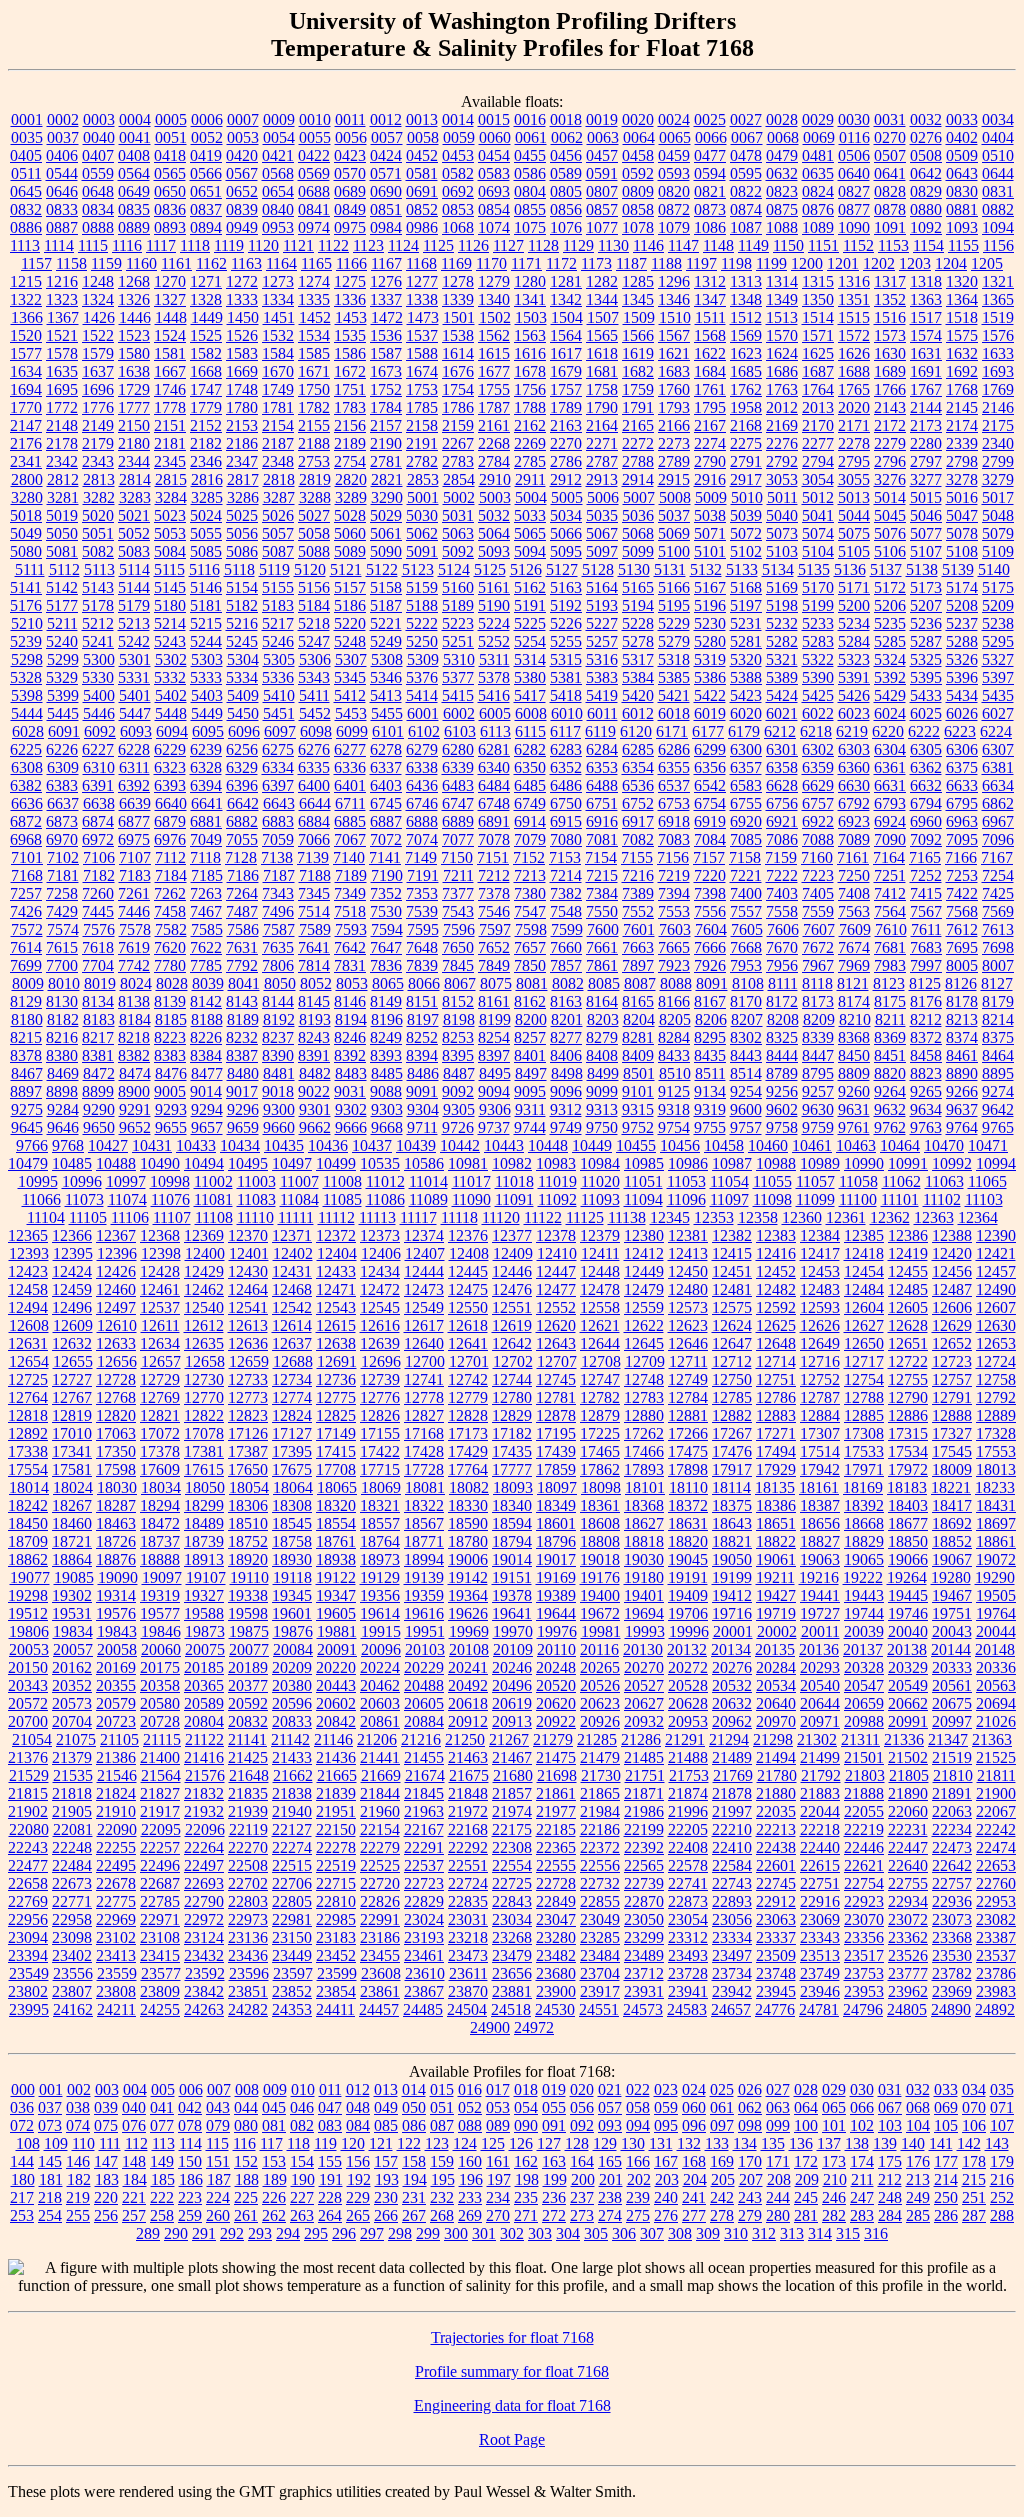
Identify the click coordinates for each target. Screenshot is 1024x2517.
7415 (926, 893)
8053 (352, 983)
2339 (962, 443)
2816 (207, 479)
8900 (134, 1091)
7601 (639, 929)
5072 (746, 533)
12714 (776, 1361)
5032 (494, 515)
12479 (644, 1289)
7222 (782, 875)
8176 (926, 1001)
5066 (566, 533)
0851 (386, 209)
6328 (206, 767)
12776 (380, 1397)
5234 (854, 623)
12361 (846, 1217)
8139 (170, 1001)
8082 (568, 983)
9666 (351, 1127)
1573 (890, 335)
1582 (206, 353)
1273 (278, 281)
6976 (170, 839)
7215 (602, 875)
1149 (753, 245)
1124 (403, 245)
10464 (900, 1145)
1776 (98, 407)
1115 (93, 245)
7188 (315, 875)
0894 (206, 227)
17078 (204, 1433)
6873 (62, 821)
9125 (674, 1091)
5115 (169, 569)
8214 (998, 1019)
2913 (602, 479)
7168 (27, 875)
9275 (27, 1109)
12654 (29, 1361)
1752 (386, 389)
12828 (468, 1415)
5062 (422, 533)
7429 (62, 911)
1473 (423, 317)
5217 (278, 623)
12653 (996, 1343)
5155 (278, 587)
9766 (32, 1145)
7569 (998, 911)
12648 (776, 1343)
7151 (493, 857)
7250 (854, 875)
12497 (116, 1307)
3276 (890, 479)
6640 (171, 803)
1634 (26, 371)
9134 (710, 1091)
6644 (315, 803)
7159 (781, 857)
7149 (421, 857)
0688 (314, 191)
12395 (73, 1253)
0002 (63, 119)
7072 (386, 839)
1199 (771, 263)
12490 (996, 1289)
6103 (460, 731)
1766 (890, 389)
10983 (556, 1163)
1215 (26, 281)
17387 (248, 1451)
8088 (676, 983)
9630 (818, 1109)
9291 (135, 1109)
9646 (63, 1127)
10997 (126, 1181)
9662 (315, 1127)
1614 (458, 353)
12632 (72, 1343)
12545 (380, 1307)
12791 (952, 1397)
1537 (422, 335)
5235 (890, 623)
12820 (116, 1415)
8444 (782, 1055)
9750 (602, 1127)
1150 (788, 245)
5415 (458, 695)
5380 (530, 677)
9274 (998, 1091)
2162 (530, 425)
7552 (638, 911)
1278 (458, 281)
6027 (998, 713)
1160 (141, 263)
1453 (351, 317)
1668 (206, 371)
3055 (854, 479)
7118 (205, 857)
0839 (242, 209)
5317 (638, 659)
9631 (854, 1109)
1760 (674, 389)
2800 (27, 479)
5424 (782, 695)
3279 (998, 479)
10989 (820, 1163)
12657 (161, 1361)
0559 (98, 173)
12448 (600, 1271)
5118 (239, 569)
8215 (26, 1037)
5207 (926, 605)
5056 (242, 533)
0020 (638, 119)
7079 (530, 839)
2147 (26, 425)
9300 (279, 1109)
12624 (732, 1325)
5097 (602, 551)
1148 (718, 245)
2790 (710, 461)
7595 (423, 929)
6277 (350, 749)
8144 (278, 1001)
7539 (422, 911)
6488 (602, 785)
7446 (134, 911)
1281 (566, 281)
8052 (316, 983)
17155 (380, 1433)
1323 (62, 299)
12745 (556, 1379)
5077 (926, 533)
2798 (962, 461)
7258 (62, 893)
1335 (314, 299)
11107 (172, 1217)
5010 (747, 497)
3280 (27, 497)
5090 (386, 551)
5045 (890, 515)
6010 (567, 713)
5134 (778, 569)
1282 (602, 281)
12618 (468, 1325)
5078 (962, 533)
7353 (422, 893)
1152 (858, 245)
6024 (890, 713)
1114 (59, 245)
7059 (278, 839)
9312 (566, 1109)
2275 (746, 443)
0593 (674, 173)
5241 (98, 641)
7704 (98, 965)
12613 (248, 1325)
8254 (494, 1037)
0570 (350, 173)
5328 (26, 677)
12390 (996, 1235)
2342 (62, 461)
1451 (279, 317)
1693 (998, 371)
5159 (422, 587)
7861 (602, 965)
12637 (292, 1343)
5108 (962, 551)
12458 (28, 1289)
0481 (818, 155)
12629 (952, 1325)
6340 (494, 767)
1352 (890, 299)
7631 (242, 947)
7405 (818, 893)
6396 (242, 785)
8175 (890, 1001)
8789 (782, 1073)
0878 (890, 209)
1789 (566, 407)
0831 (998, 191)
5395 (926, 677)
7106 (99, 857)
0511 (26, 173)
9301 (315, 1109)
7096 (998, 839)
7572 (27, 929)
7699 (26, 965)
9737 (494, 1127)
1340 (494, 299)
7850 (530, 965)
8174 (854, 1001)
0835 (134, 209)
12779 (468, 1397)
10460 (768, 1145)
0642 (926, 173)
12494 (28, 1307)
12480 (688, 1289)
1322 (26, 299)
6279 (422, 749)
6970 (62, 839)
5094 (530, 551)
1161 (176, 263)
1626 (854, 353)
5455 (387, 713)
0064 (639, 137)
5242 (134, 641)
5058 (314, 533)
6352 (566, 767)
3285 (207, 497)
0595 (746, 173)
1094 (998, 227)
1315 (818, 281)
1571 (818, 335)
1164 (281, 263)
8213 (962, 1019)
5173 (926, 587)
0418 (170, 155)
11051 (643, 1181)
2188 (314, 443)
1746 (170, 389)
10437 (372, 1145)
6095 (208, 731)
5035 (602, 515)
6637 (63, 803)
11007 (299, 1181)
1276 (386, 281)
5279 (674, 641)
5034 (566, 515)
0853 (458, 209)
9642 (998, 1109)
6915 (566, 821)
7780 (170, 965)
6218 (816, 731)
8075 (496, 983)
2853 (423, 479)
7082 (638, 839)
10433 (196, 1145)
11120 (501, 1217)
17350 (116, 1451)
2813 (99, 479)
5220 (350, 623)
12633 (116, 1343)
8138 (134, 1001)
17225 (600, 1433)
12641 (468, 1343)
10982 (512, 1163)
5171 (854, 587)
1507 (603, 317)
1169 (456, 263)
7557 (746, 911)
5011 (782, 497)
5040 (782, 515)
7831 (350, 965)
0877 (854, 209)
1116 (127, 245)
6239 (206, 749)
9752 (638, 1127)
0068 (783, 137)
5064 (494, 533)
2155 (314, 425)
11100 (858, 1199)
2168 (746, 425)
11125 (585, 1217)
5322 (818, 659)
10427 (108, 1145)
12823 (248, 1415)
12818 (28, 1415)
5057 (278, 533)
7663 (638, 947)
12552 (556, 1307)
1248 (98, 281)
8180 (27, 1019)
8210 (855, 1019)
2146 (998, 407)
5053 (170, 533)
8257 (530, 1037)
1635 (62, 371)
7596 (459, 929)
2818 (279, 479)
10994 (996, 1163)
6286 (674, 749)
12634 (160, 1343)
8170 (746, 1001)
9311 (530, 1109)
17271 (776, 1433)
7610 (891, 929)
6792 (854, 803)
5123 (418, 569)
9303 (387, 1109)
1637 (98, 371)
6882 (242, 821)
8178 (962, 1001)
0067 (747, 137)
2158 (422, 425)
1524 (170, 335)
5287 (926, 641)
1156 (998, 245)
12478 (600, 1289)
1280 (530, 281)
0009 (279, 119)
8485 (387, 1073)
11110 (255, 1217)
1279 (494, 281)
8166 (674, 1001)
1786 (458, 407)
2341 (26, 461)
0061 (531, 137)
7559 (818, 911)
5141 (26, 587)
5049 (26, 533)
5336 (278, 677)
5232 (782, 623)
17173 (468, 1433)
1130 (613, 245)
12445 (468, 1271)
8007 (998, 965)
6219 (852, 731)
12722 (908, 1361)
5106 (890, 551)
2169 (782, 425)
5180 (170, 605)
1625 (818, 353)
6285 (638, 749)
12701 (469, 1361)
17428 (424, 1451)
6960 (926, 821)
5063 (458, 533)
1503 (531, 317)
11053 (686, 1181)
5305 (279, 659)
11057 (815, 1181)
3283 (135, 497)
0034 (998, 119)
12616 (380, 1325)
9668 (387, 1127)
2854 (459, 479)
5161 (494, 587)
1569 (746, 335)
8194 (351, 1019)
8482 (315, 1073)
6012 (638, 713)
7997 (926, 965)
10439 (416, 1145)
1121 (298, 245)
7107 (135, 857)
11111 (296, 1217)
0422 (314, 155)
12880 (644, 1415)
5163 (566, 587)
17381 (204, 1451)
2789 (674, 461)
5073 (782, 533)
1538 (458, 335)
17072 (160, 1433)
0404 (998, 137)
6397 (278, 785)
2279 (890, 443)
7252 (926, 875)
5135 (814, 569)
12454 (864, 1271)
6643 (279, 803)
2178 (62, 443)
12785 (732, 1397)
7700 (62, 965)
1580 (134, 353)
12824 (292, 1415)
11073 (84, 1199)
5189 (458, 605)
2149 (98, 425)
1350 (818, 299)
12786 (776, 1397)
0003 (99, 119)
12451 (732, 1271)
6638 (99, 803)
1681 (602, 371)
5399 (63, 695)
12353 (714, 1217)
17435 (512, 1451)
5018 (26, 515)
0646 (62, 191)
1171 (526, 263)
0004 (135, 119)
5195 (674, 605)
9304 (423, 1109)
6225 (26, 749)
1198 (736, 263)
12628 (908, 1325)
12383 (776, 1235)
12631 (28, 1343)
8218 (134, 1037)
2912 (566, 479)
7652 (494, 947)
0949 (242, 227)
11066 (41, 1199)
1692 (962, 371)
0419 (206, 155)
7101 (27, 857)
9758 (782, 1127)
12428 (160, 1271)
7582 (171, 929)
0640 (854, 173)
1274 (314, 281)
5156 (314, 587)
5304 (243, 659)
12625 (776, 1325)
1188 (666, 263)
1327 (170, 299)
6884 (314, 821)
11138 (627, 1217)
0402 (962, 137)
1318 (926, 281)
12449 (644, 1271)
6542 (710, 785)
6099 (352, 731)
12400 (205, 1253)
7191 (423, 875)
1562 (494, 335)
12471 (336, 1289)
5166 (674, 587)
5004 (531, 497)
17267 (732, 1433)
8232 (242, 1037)
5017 (998, 497)
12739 (380, 1379)
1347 (710, 299)
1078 (638, 227)
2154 (278, 425)
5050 (62, 533)
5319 (710, 659)
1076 (566, 227)
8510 (675, 1073)
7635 (278, 947)
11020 (600, 1181)
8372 (926, 1037)
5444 (27, 713)
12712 (732, 1361)
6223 (960, 731)
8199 (495, 1019)
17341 (72, 1451)
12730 (204, 1379)
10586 (424, 1163)
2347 (242, 461)
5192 (566, 605)
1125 (438, 245)
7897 (638, 965)
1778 (170, 407)
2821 (387, 479)
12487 (952, 1289)
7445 (98, 911)
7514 (314, 911)
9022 (314, 1091)
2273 (674, 443)
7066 (314, 839)
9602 (782, 1109)
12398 (161, 1253)
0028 (782, 119)
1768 (962, 389)
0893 (170, 227)
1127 (508, 245)
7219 (674, 875)
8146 (350, 1001)
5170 (818, 587)
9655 (171, 1127)
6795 (962, 803)
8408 (602, 1055)
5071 (710, 533)
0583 (494, 173)
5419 (602, 695)
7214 (566, 875)
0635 (818, 173)
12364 (978, 1217)
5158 (386, 587)
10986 (688, 1163)
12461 (160, 1289)
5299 (63, 659)
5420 (638, 695)
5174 (962, 587)
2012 (782, 407)
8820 (890, 1073)
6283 (566, 749)
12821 (160, 1415)
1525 (206, 335)
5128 (598, 569)
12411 (600, 1253)
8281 (638, 1037)
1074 (494, 227)
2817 (243, 479)
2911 (530, 479)
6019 (710, 713)
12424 (72, 1271)
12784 (688, 1397)
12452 (776, 1271)
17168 (424, 1433)
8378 (26, 1055)
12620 (556, 1325)
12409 (513, 1253)
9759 (818, 1127)
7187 (279, 875)
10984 (600, 1163)
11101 (900, 1199)
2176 (26, 443)
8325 (782, 1037)
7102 (63, 857)
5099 (638, 551)
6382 (26, 785)
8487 (459, 1073)
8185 (171, 1019)
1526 (242, 335)
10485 (72, 1163)
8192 (279, 1019)
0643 (962, 173)
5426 (854, 695)
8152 (458, 1001)
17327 (952, 1433)
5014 (890, 497)
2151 (170, 425)
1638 (134, 371)
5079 (998, 533)
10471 (988, 1145)
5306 (315, 659)
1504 (567, 317)
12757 (952, 1379)
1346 (674, 299)
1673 (386, 371)
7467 (206, 911)
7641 (314, 947)
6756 (782, 803)
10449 (592, 1145)
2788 (638, 461)
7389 (638, 893)
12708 (601, 1361)
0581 (422, 173)
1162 (211, 263)
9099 (602, 1091)
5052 (134, 533)
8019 (100, 983)
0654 (278, 191)
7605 (747, 929)
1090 (854, 227)
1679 (566, 371)
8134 (98, 1001)
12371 (292, 1235)
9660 (279, 1127)
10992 (952, 1163)
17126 (248, 1433)
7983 (890, 965)
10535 (380, 1163)
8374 (962, 1037)
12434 (380, 1271)
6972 (98, 839)
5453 (351, 713)
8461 (962, 1055)
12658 (205, 1361)
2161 (494, 425)
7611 (926, 929)
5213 (134, 623)
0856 (566, 209)
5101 (710, 551)
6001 (423, 713)
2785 (530, 461)
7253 (962, 875)
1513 (782, 317)
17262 (644, 1433)
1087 (746, 227)
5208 (962, 605)
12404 (337, 1253)
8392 (350, 1055)
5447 (135, 713)
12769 (160, 1397)
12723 (952, 1361)
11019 (557, 1181)
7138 (277, 857)
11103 (984, 1199)
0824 (818, 191)
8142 (206, 1001)
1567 (674, 335)
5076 (890, 533)
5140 (994, 569)
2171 (854, 425)
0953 (278, 227)
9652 (135, 1127)
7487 (242, 911)
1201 (843, 263)
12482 (776, 1289)
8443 (746, 1055)
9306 (495, 1109)
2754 (350, 461)
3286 (243, 497)
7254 (998, 875)
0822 (746, 191)
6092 (100, 731)
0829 (926, 191)
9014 (206, 1091)
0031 (890, 119)
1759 (638, 389)
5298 (27, 659)
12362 (890, 1217)
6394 (206, 785)
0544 (62, 173)
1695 (62, 389)
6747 (458, 803)
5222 (422, 623)
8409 (638, 1055)
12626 (820, 1325)
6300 (746, 749)
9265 (926, 1091)
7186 (243, 875)
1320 (962, 281)
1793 (674, 407)
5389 (782, 677)
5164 (602, 587)
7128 (241, 857)
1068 (458, 227)
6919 (710, 821)
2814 (135, 479)
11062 (901, 1181)
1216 (62, 281)
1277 (422, 281)
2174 (962, 425)
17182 (512, 1433)
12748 (644, 1379)
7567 (926, 911)
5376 (422, 677)
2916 (710, 479)
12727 (72, 1379)
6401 (350, 785)
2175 (998, 425)
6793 (890, 803)
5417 (530, 695)
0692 (458, 191)
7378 (494, 893)
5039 (746, 515)
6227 (98, 749)
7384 (602, 893)
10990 (864, 1163)
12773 (248, 1397)
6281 (494, 749)
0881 (962, 209)
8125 (925, 983)
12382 (732, 1235)
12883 (776, 1415)
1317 (890, 281)
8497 (531, 1073)
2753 (314, 461)
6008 (531, 713)
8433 (674, 1055)
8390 (278, 1055)
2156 (350, 425)
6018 (674, 713)
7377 (458, 893)
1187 (631, 263)
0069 (819, 137)
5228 (638, 623)
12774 (292, 1397)
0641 (890, 173)
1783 (350, 407)
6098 (316, 731)
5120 (310, 569)
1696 (98, 389)
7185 (207, 875)
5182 (242, 605)
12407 (425, 1253)
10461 (812, 1145)
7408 (854, 893)
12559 (644, 1307)
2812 (63, 479)
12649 (820, 1343)
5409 (243, 695)
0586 (530, 173)
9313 (602, 1109)
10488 (116, 1163)
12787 (820, 1397)
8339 (818, 1037)
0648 (98, 191)
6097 (280, 731)
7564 (890, 911)
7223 (818, 875)
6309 (63, 767)
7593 (351, 929)
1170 (491, 263)
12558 (600, 1307)
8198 (459, 1019)
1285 (638, 281)
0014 (458, 119)
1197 (701, 263)
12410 (557, 1253)
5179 (134, 605)
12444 (424, 1271)
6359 (818, 767)
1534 (314, 335)
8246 (350, 1037)
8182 (63, 1019)
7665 (674, 947)
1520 (26, 335)
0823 (782, 191)
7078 (494, 839)
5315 (566, 659)
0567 (242, 173)
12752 (820, 1379)
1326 (134, 299)
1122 (333, 245)
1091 (890, 227)
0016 (530, 119)
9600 (746, 1109)
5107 (926, 551)
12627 (864, 1325)
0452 (422, 155)
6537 (674, 785)
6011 (602, 713)
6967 (998, 821)
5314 (530, 659)
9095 (530, 1091)
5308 (387, 659)
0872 (674, 209)
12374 (424, 1235)
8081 (532, 983)
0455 (530, 155)
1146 (648, 245)
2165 (638, 425)
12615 (336, 1325)
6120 (636, 731)
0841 (314, 209)
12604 (864, 1307)
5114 (134, 569)
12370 (248, 1235)
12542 (292, 1307)
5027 (314, 515)
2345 (170, 461)
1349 (782, 299)
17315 (908, 1433)
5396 (962, 677)
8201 (567, 1019)
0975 (350, 227)
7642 (350, 947)
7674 (854, 947)
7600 (603, 929)
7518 (350, 911)
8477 (207, 1073)
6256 (242, 749)
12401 (249, 1253)
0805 (566, 191)
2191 (422, 443)
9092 (458, 1091)
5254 (530, 641)
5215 (206, 623)
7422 (962, 893)
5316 (602, 659)
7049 (206, 839)
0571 (386, 173)
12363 (934, 1217)
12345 (670, 1217)
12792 (996, 1397)
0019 (602, 119)
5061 (386, 533)
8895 (998, 1073)
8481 (279, 1073)
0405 (26, 155)
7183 (135, 875)
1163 (246, 263)
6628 (782, 785)
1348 (746, 299)
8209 (819, 1019)
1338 (422, 299)
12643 (556, 1343)
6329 (242, 767)
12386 (908, 1235)
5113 (99, 569)
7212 (494, 875)
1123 (368, 245)
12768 (116, 1397)
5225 (530, 623)
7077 (458, 839)
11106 (130, 1217)
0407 (98, 155)
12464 (248, 1289)
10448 (548, 1145)
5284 (854, 641)
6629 (818, 785)
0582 (458, 173)
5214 (170, 623)
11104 (46, 1217)
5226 (566, 623)
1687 (818, 371)
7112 (170, 857)
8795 (818, 1073)
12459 (72, 1289)
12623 (688, 1325)
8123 (889, 983)
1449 (207, 317)
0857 (602, 209)
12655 (73, 1361)
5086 (242, 551)
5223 (458, 623)
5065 (530, 533)
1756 (530, 389)
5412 (350, 695)
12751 (776, 1379)
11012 (385, 1181)
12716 (820, 1361)
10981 (468, 1163)
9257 (818, 1091)
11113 (377, 1217)
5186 (350, 605)
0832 (26, 209)
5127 (562, 569)
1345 (638, 299)
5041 (818, 515)
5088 (314, 551)
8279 (602, 1037)
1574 (926, 335)
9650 (99, 1127)
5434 (962, 695)
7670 (782, 947)
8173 (818, 1001)
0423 (350, 155)
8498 (567, 1073)
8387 (242, 1055)
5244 (206, 641)
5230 (710, 623)
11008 (342, 1181)
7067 (350, 839)
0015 (494, 119)
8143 (242, 1001)
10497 (292, 1163)
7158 (745, 857)
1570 (782, 335)
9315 (638, 1109)
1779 (206, 407)
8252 (422, 1037)
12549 (424, 1307)
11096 (686, 1199)
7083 (674, 839)
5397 (998, 677)
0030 (854, 119)
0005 (171, 119)
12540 (204, 1307)
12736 (336, 1379)
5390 (818, 677)
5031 (458, 515)
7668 (746, 947)
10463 (856, 1145)
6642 (243, 803)
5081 (62, 551)
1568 (710, 335)
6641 (207, 803)
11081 (213, 1199)
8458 (926, 1055)
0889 (134, 227)
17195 (556, 1433)
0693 (494, 191)
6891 (494, 821)
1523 (134, 335)
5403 (207, 695)
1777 (134, 407)
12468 (292, 1289)
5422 (710, 695)
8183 (99, 1019)
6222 (924, 731)
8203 (603, 1019)
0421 (278, 155)
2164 (602, 425)
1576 (998, 335)
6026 (962, 713)
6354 (638, 767)
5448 (171, 713)
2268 (494, 443)
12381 (688, 1235)
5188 (422, 605)
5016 (962, 497)
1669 (242, 371)
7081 (602, 839)
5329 (62, 677)
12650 (864, 1343)
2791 (746, 461)
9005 (170, 1091)
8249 (386, 1037)
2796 (890, 461)
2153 (242, 425)
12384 (820, 1235)
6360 (854, 767)
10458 (724, 1145)
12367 (116, 1235)
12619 (512, 1325)
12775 (336, 1397)
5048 (998, 515)
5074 (818, 533)
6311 (134, 767)
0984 (386, 227)
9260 (854, 1091)
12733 (248, 1379)
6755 (746, 803)
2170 (818, 425)
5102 (746, 551)
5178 (98, 605)
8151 (422, 1001)
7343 (278, 893)
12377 (512, 1235)
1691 (926, 371)
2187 (278, 443)
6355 (674, 767)
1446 (135, 317)
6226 (62, 749)
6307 (998, 749)
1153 (893, 245)
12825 (336, 1415)
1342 (566, 299)
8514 (746, 1073)
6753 (674, 803)
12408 (469, 1253)
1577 (26, 353)
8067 (460, 983)
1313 (746, 281)
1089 (818, 227)
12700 (425, 1361)
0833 (62, 209)
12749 (688, 1379)
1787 (494, 407)
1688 (854, 371)
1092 (926, 227)
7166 (961, 857)
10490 (160, 1163)
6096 (244, 731)
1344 (602, 299)
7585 (207, 929)
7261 (134, 893)
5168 (746, 587)
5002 (459, 497)
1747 (206, 389)
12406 (381, 1253)
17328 (996, 1433)
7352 (386, 893)
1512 (746, 317)
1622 (710, 353)
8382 (134, 1055)
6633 (962, 785)
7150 (457, 857)
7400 (746, 893)
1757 (566, 389)
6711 (350, 803)
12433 (336, 1271)
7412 (890, 893)
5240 (62, 641)
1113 (25, 245)
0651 (206, 191)
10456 (680, 1145)
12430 (248, 1271)
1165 (316, 263)
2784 (494, 461)
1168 (421, 263)
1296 (674, 281)
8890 (962, 1073)
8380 (62, 1055)
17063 (116, 1433)
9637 (962, 1109)
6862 (998, 803)
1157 (36, 263)
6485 (530, 785)
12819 (72, 1415)
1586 (350, 353)
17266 (688, 1433)
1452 (315, 317)
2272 (638, 443)
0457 (602, 155)
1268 (134, 281)
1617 (566, 353)
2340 (998, 443)
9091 (422, 1091)
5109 (998, 551)
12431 (292, 1271)
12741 (424, 1379)
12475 (468, 1289)
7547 (530, 911)
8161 (494, 1001)
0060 (495, 137)
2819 (315, 479)
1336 (350, 299)
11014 (428, 1181)
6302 (818, 749)
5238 (998, 623)
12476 (512, 1289)
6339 (458, 767)
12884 (820, 1415)
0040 (99, 137)
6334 (278, 767)
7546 (494, 911)
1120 (263, 245)
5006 (603, 497)
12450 (688, 1271)
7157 (709, 857)
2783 (458, 461)
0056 (351, 137)
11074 (127, 1199)
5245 (242, 641)
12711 (688, 1361)
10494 (204, 1163)
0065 (675, 137)
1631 (926, 353)
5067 (602, 533)
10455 (636, 1145)
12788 (864, 1397)
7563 (854, 911)
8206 (711, 1019)
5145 (170, 587)
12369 (204, 1235)
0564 (134, 173)
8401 (530, 1055)
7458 (170, 911)
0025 (710, 119)
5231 (746, 623)
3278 (962, 479)
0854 (494, 209)
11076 (170, 1199)
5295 (998, 641)
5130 (634, 569)
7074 (422, 839)
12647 (732, 1343)
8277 (566, 1037)
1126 (473, 245)
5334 (242, 677)
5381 (566, 677)
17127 (292, 1433)
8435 (710, 1055)
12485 (908, 1289)
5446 (99, 713)
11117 (418, 1217)
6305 (926, 749)
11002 (213, 1181)
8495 (495, 1073)
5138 (922, 569)
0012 (386, 119)
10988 (776, 1163)
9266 (962, 1091)
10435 (284, 1145)
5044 (854, 515)
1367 (63, 317)
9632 (890, 1109)
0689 (350, 191)
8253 (458, 1037)
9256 (782, 1091)
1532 (278, 335)
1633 (998, 353)
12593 (820, 1307)
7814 (314, 965)
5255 (566, 641)
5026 (278, 515)
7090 (890, 839)
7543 (458, 911)
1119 (229, 245)
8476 (171, 1073)
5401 (135, 695)
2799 (998, 461)
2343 (98, 461)
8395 (458, 1055)
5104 (818, 551)
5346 (386, 677)
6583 (746, 785)
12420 (952, 1253)
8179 (998, 1001)
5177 (62, 605)
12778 (424, 1397)
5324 (890, 659)
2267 (458, 443)
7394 (674, 893)
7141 (385, 857)
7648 (422, 947)
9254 (746, 1091)
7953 (746, 965)
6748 (494, 803)
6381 (998, 767)
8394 (422, 1055)
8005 (962, 965)
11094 (643, 1199)
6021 (782, 713)
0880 (926, 209)
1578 (62, 353)
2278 (854, 443)
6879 (170, 821)
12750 (732, 1379)
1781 (278, 407)
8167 (710, 1001)
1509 (639, 317)
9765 (998, 1127)
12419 (908, 1253)
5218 (314, 623)
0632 (782, 173)
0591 (602, 173)
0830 (962, 191)
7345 (314, 893)
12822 (204, 1415)
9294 (207, 1109)
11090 (471, 1199)
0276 (926, 137)
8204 (639, 1019)
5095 (566, 551)
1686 (782, 371)
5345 (350, 677)
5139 (958, 569)
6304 (890, 749)
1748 (242, 389)
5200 (854, 605)
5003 (495, 497)
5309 (423, 659)
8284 (674, 1037)
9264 (890, 1091)
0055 (315, 137)
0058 (423, 137)
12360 (802, 1217)
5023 (170, 515)
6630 (854, 785)
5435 (998, 695)
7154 (601, 857)
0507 (890, 155)
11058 (858, 1181)
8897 (26, 1091)
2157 (386, 425)
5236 (926, 623)
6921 (782, 821)
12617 (424, 1325)
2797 (926, 461)
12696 (381, 1361)
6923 (854, 821)
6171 (672, 731)
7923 (674, 965)
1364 (962, 299)
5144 (134, 587)
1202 (879, 263)
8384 (206, 1055)
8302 (746, 1037)
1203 (915, 263)
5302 (171, 659)
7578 (135, 929)
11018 (514, 1181)
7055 (242, 839)
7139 (313, 857)
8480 (243, 1073)
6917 (638, 821)
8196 (387, 1019)
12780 (512, 1397)
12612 (204, 1325)
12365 (28, 1235)
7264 (242, 893)
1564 (566, 335)
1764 (818, 389)
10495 (248, 1163)
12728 (116, 1379)
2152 (206, 425)
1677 (494, 371)
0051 (171, 137)
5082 (98, 551)
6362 (926, 767)
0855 (530, 209)
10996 (82, 1181)
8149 (386, 1001)
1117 (161, 245)
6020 (746, 713)
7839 (422, 965)
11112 (336, 1217)
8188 (207, 1019)
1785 (422, 407)
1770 (26, 407)
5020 (98, 515)
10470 (944, 1145)
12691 (337, 1361)
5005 (567, 497)
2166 (674, 425)
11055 (772, 1181)
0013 (422, 119)
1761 (710, 389)
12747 (600, 1379)
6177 (708, 731)
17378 (160, 1451)
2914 (638, 479)
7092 (926, 839)
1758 (602, 389)
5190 (494, 605)
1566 (638, 335)
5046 (926, 515)
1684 (710, 371)
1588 (422, 353)
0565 (170, 173)
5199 (818, 605)
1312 (710, 281)
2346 (206, 461)
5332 (170, 677)
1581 (170, 353)
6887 (386, 821)
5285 (890, 641)
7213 (530, 875)
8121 (853, 983)
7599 (567, 929)
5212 (98, 623)
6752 (638, 803)
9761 (854, 1127)
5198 (782, 605)
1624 (782, 353)
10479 (28, 1163)
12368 (160, 1235)
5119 (274, 569)
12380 (644, 1235)
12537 (160, 1307)
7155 (637, 857)
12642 (512, 1343)
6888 (422, 821)
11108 (214, 1217)
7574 (63, 929)
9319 (710, 1109)
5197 (746, 605)
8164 (602, 1001)
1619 (638, 353)
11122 (543, 1217)
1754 (458, 389)
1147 (683, 245)
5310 (459, 659)
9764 (962, 1127)
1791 (638, 407)
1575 (962, 335)
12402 (293, 1253)
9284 (63, 1109)
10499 (336, 1163)
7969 (854, 965)
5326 (962, 659)
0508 (926, 155)
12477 (556, 1289)
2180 (134, 443)
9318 (674, 1109)
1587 (386, 353)
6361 (890, 767)
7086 (782, 839)
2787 (602, 461)
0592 (638, 173)
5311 (494, 659)
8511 (710, 1073)
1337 (386, 299)
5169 (782, 587)
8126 (961, 983)
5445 (63, 713)
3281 (63, 497)
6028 (28, 731)
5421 (674, 695)
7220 (710, 875)
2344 (134, 461)
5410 (279, 695)
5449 (207, 713)
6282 (530, 749)
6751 (602, 803)
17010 (72, 1433)
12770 (204, 1397)
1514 (818, 317)
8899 (98, 1091)
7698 (998, 947)
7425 (998, 893)
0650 (170, 191)
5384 (638, 677)
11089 (428, 1199)
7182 (99, 875)
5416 (494, 695)
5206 (890, 605)
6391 (98, 785)
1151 (823, 245)
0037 (63, 137)
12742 (468, 1379)
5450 (243, 713)
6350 (530, 767)
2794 (818, 461)
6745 (386, 803)
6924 (890, 821)
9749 (566, 1127)
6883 (278, 821)
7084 (710, 839)
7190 (387, 875)
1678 (530, 371)
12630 (996, 1325)
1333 (242, 299)
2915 (674, 479)
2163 (566, 425)
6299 (710, 749)
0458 (638, 155)
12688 (293, 1361)
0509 (962, 155)
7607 (819, 929)
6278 (386, 749)
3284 (171, 497)
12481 (732, 1289)
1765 (854, 389)
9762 (890, 1127)
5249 (386, 641)
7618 (98, 947)
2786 (566, 461)
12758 (996, 1379)
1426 (99, 317)
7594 (387, 929)
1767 (926, 389)
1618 (602, 353)
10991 (908, 1163)
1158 (71, 263)
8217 (98, 1037)
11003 (256, 1181)
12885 (864, 1415)
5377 (458, 677)
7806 (278, 965)
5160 (458, 587)
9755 (710, 1127)
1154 (928, 245)
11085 (342, 1199)
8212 (926, 1019)
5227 (602, 623)
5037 (674, 515)
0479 (782, 155)
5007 (639, 497)
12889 (996, 1415)
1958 (746, 407)
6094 (172, 731)
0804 (530, 191)
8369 (890, 1037)
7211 (458, 875)
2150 (134, 425)
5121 (346, 569)
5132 (706, 569)
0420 (242, 155)
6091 (64, 731)
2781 (386, 461)
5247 (314, 641)
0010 (315, 119)
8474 (135, 1073)
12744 (512, 1379)
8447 (818, 1055)
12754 (864, 1379)
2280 (926, 443)
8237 (278, 1037)
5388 (746, 677)
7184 (171, 875)
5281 (746, 641)
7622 (206, 947)
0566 (206, 173)
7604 (711, 929)
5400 (99, 695)
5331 (134, 677)
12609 (73, 1325)
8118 (817, 983)
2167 (710, 425)
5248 (350, 641)
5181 (206, 605)
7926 (710, 965)
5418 (566, 695)
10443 (504, 1145)
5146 (206, 587)
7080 (566, 839)
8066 (424, 983)
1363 (926, 299)
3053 (782, 479)
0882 (998, 209)
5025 (242, 515)
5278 (638, 641)
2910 (495, 479)
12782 (600, 1397)
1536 (386, 335)
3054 (818, 479)
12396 (117, 1253)
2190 (386, 443)
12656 (117, 1361)
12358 (758, 1217)
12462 (204, 1289)
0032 (926, 119)
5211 (62, 623)
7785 (206, 965)
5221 (386, 623)
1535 (350, 335)
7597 (495, 929)
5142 (62, 587)
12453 (820, 1271)
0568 (278, 173)
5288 (962, 641)
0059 (459, 137)
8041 (244, 983)
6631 (890, 785)
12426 (116, 1271)
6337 (386, 767)
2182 (206, 443)
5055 (206, 533)
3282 (99, 497)
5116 (204, 569)
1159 (106, 263)
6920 (746, 821)
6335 (314, 767)
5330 (98, 677)
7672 (818, 947)
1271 (206, 281)
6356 (710, 767)
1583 (242, 353)
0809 (638, 191)
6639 (135, 803)
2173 (926, 425)
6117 (565, 731)
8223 (170, 1037)
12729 (160, 1379)
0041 (135, 137)
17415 (336, 1451)
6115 (530, 731)
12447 (556, 1271)
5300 (99, 659)
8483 (351, 1073)
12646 (688, 1343)
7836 (386, 965)
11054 (729, 1181)
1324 (98, 299)
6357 (746, 767)
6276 (314, 749)
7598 (531, 929)
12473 (424, 1289)
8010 (64, 983)
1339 (458, 299)
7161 (853, 857)
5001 (423, 497)
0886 (26, 227)
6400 (314, 785)
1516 (890, 317)
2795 (854, 461)
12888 (952, 1415)
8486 (423, 1073)
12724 (996, 1361)
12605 (908, 1307)
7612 (962, 929)
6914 (530, 821)
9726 (458, 1127)
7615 (62, 947)
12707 (557, 1361)
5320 (746, 659)
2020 (854, 407)
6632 (926, 785)
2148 (62, 425)
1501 (459, 317)
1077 (602, 227)
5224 (494, 623)
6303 (854, 749)
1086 (710, 227)
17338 (28, 1451)
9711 (422, 1127)
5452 (315, 713)
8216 (62, 1037)
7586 (243, 929)
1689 (890, 371)
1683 (674, 371)
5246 (278, 641)
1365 (998, 299)
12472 (380, 1289)
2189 (350, 443)
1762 (746, 389)
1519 (998, 317)
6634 (998, 785)
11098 (772, 1199)
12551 (512, 1307)
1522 (98, 335)
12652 (952, 1343)
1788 (530, 407)
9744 (530, 1127)
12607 (996, 1307)
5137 (886, 569)
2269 (530, 443)
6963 (962, 821)
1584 (278, 353)
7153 (565, 857)
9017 (242, 1091)
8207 (747, 1019)
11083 (256, 1199)
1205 (987, 263)
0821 (710, 191)
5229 (674, 623)
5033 (530, 515)
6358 (782, 767)
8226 (206, 1037)
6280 (458, 749)
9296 (243, 1109)
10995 (38, 1181)
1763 (782, 389)
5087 (278, 551)
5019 (62, 515)
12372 (336, 1235)
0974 (314, 227)
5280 (710, 641)
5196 (710, 605)
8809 (854, 1073)
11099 (815, 1199)
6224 (996, 731)
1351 (854, 299)
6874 (98, 821)
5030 (422, 515)
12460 (116, 1289)
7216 (638, 875)
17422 (380, 1451)
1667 (170, 371)
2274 (710, 443)
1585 (314, 353)
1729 (134, 389)
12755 (908, 1379)
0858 (638, 209)
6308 (27, 767)
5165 (638, 587)
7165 (925, 857)
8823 (926, 1073)
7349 (350, 893)
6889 (458, 821)
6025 (926, 713)
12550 (468, 1307)
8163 (566, 1001)
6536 (638, 785)
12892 (28, 1433)
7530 (386, 911)
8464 (998, 1055)
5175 (998, 587)
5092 (458, 551)
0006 (207, 119)
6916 (602, 821)
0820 (674, 191)
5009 (711, 497)
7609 (855, 929)
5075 (854, 533)
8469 (63, 1073)
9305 (459, 1109)
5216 (242, 623)
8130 (62, 1001)
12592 (776, 1307)
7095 (962, 839)
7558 (782, 911)
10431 (152, 1145)
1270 (170, 281)
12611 (160, 1325)
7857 (566, 965)
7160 (817, 857)
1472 (387, 317)
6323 (170, 767)
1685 (746, 371)
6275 (278, 749)
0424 (386, 155)
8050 (280, 983)
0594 (710, 173)
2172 (890, 425)
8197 (423, 1019)
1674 (422, 371)
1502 (495, 317)
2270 (566, 443)
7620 (170, 947)
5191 (530, 605)
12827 (424, 1415)
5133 (742, 569)
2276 (782, 443)
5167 (710, 587)
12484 (864, 1289)
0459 (674, 155)
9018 (278, 1091)
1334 (278, 299)
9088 (386, 1091)
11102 (942, 1199)
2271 (602, 443)
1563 (530, 335)
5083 (134, 551)
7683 (926, 947)
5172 (890, 587)
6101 (388, 731)
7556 (710, 911)
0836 (170, 209)
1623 (746, 353)
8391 (314, 1055)
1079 (674, 227)
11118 (459, 1217)
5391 (854, 677)
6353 (602, 767)
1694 (26, 389)
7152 (529, 857)
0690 (386, 191)
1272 (242, 281)
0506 (854, 155)
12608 (29, 1325)
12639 (380, 1343)
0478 (746, 155)
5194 (638, 605)
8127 (997, 983)
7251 (890, 875)
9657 (207, 1127)
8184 (135, 1019)
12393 (29, 1253)
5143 (98, 587)
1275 (350, 281)
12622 (644, 1325)
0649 (134, 191)
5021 (134, 515)
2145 (962, 407)
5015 (926, 497)
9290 (99, 1109)
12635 (204, 1343)
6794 (926, 803)
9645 (27, 1127)
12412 (644, 1253)
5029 (386, 515)
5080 (26, 551)
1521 (62, 335)
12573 (688, 1307)
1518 (962, 317)
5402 (171, 695)
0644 (998, 173)
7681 (890, 947)
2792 (782, 461)
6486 (566, 785)
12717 (864, 1361)
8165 (638, 1001)
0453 (458, 155)
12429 (204, 1271)
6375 (962, 767)
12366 (72, 1235)
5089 (350, 551)
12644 (600, 1343)
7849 (494, 965)
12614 (292, 1325)
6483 (458, 785)
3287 (279, 497)
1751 (350, 389)
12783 (644, 1397)
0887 (62, 227)
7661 (602, 947)
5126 (526, 569)
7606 (783, 929)
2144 (926, 407)
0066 (711, 137)
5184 (314, 605)
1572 (854, 335)
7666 (710, 947)
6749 (530, 803)
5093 (494, 551)
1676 (458, 371)
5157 (350, 587)
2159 (458, 425)
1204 (951, 263)
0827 (854, 191)
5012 (818, 497)
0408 (134, 155)
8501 (639, 1073)
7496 (278, 911)
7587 (279, 929)
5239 (26, 641)
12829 (512, 1415)
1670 (278, 371)
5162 (530, 587)
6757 (818, 803)
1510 (675, 317)
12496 (72, 1307)
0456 (566, 155)
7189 (351, 875)
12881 (688, 1415)
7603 (675, 929)
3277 (926, 479)
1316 (854, 281)
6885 (350, 821)
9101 (638, 1091)
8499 (603, 1073)
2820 (351, 479)
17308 (864, 1433)
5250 (422, 641)
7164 (889, 857)
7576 (99, 929)
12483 (820, 1289)
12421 (996, 1253)
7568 (962, 911)
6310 (99, 767)
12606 (952, 1307)
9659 (243, 1127)
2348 (278, 461)
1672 (350, 371)
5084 (170, 551)
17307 (820, 1433)
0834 (98, 209)
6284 (602, 749)
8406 (566, 1055)
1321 (998, 281)
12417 (820, 1253)
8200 (531, 1019)
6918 (674, 821)
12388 (952, 1235)
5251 (458, 641)
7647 (386, 947)
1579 (98, 353)
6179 (744, 731)
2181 (170, 443)
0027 (746, 119)
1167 (386, 263)
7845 (458, 965)
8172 (782, 1001)
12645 (644, 1343)
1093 (962, 227)
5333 (206, 677)
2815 (171, 479)
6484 (494, 785)
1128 (543, 245)
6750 (566, 803)
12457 (996, 1271)
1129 (578, 245)
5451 (279, 713)
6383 (62, 785)
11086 (385, 1199)
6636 (27, 803)
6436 (422, 785)
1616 (530, 353)
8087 (640, 983)
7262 (170, 893)
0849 (350, 209)
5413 (386, 695)
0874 (746, 209)
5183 (278, 605)
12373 (380, 1235)
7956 (782, 965)
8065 (388, 983)
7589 (315, 929)
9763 (926, 1127)
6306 (962, 749)
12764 (28, 1397)
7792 (242, 965)
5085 (206, 551)
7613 (998, 929)
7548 (566, 911)
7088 (818, 839)
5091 (422, 551)
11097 (729, 1199)
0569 (314, 173)
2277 (818, 443)
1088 (782, 227)
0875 (782, 209)
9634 (926, 1109)
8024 (136, 983)
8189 (243, 1019)
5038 (710, 515)
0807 (602, 191)
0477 (710, 155)
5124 (454, 569)
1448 (171, 317)
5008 (675, 497)
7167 (997, 857)
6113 (495, 731)
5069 (674, 533)
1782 (314, 407)
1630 (890, 353)
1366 (27, 317)
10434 (240, 1145)
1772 (62, 407)
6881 (206, 821)
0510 (998, 155)
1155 (963, 245)
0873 (710, 209)
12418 (864, 1253)
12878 (556, 1415)
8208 (783, 1019)
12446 (512, 1271)
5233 (818, 623)
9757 (746, 1127)
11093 (600, 1199)
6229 (170, 749)
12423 (28, 1271)
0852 (422, 209)
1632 (962, 353)
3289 (351, 497)
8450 (854, 1055)
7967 (818, 965)
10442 (460, 1145)
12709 (645, 1361)
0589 (566, 173)
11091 (514, 1199)
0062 (567, 137)
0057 (387, 137)
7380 (530, 893)
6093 (136, 731)
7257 (26, 893)
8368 (854, 1037)
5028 (350, 515)
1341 (530, 299)
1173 (596, 263)
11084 (299, 1199)
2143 (890, 407)
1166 (351, 263)
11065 (987, 1181)
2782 (422, 461)
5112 (64, 569)
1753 (422, 389)
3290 (387, 497)
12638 (336, 1343)
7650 (458, 947)
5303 (207, 659)
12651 (908, 1343)
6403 (386, 785)
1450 (243, 317)
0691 (422, 191)
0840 (278, 209)
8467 (27, 1073)
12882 (732, 1415)
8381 (98, 1055)
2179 (98, 443)
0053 (243, 137)
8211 (890, 1019)
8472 (99, 1073)
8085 (604, 983)
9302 (351, 1109)
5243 (170, 641)
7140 (349, 857)
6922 (818, 821)
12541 (248, 1307)
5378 (494, 677)
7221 (746, 875)
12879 (600, 1415)
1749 (278, 389)
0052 (207, 137)
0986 (422, 227)
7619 (134, 947)
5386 (710, 677)
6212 (780, 731)
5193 (602, 605)
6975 (134, 839)
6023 (854, 713)
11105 (88, 1217)
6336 (350, 767)
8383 (170, 1055)
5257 (602, 641)
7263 (206, 893)
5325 (926, 659)
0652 (242, 191)
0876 (818, 209)
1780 (242, 407)
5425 (818, 695)
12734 (292, 1379)
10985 (644, 1163)
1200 (807, 263)
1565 (602, 335)
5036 (638, 515)
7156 (673, 857)
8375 (998, 1037)
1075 (530, 227)
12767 (72, 1397)
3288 (315, 497)
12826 (380, 1415)
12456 (952, 1271)
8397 (494, 1055)
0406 (62, 155)
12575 (732, 1307)
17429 (468, 1451)
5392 (890, 677)
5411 (314, 695)
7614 (26, 947)
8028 (172, 983)
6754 (710, 803)
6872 (26, 821)
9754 (674, 1127)
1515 (854, 317)
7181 (63, 875)
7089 (854, 839)
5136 (850, 569)
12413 (688, 1253)
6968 (26, 839)
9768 (68, 1145)
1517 (926, 317)
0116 (854, 137)
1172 (561, 263)
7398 (710, 893)
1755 (494, 389)
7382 (566, 893)
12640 (424, 1343)
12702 (513, 1361)
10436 (328, 1145)
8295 (710, 1037)
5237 (962, 623)
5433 (926, 695)
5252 (494, 641)
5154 (242, 587)
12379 (600, 1235)
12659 (249, 1361)
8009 (28, 983)
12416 (776, 1253)
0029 (818, 119)
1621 (674, 353)
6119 (600, 731)
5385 (674, 677)
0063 (603, 137)
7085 (746, 839)
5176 (26, 605)
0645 (26, 191)
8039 (208, 983)
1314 (782, 281)
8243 (314, 1037)
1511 (710, 317)
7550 (602, 911)
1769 (998, 389)
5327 (998, 659)
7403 (782, 893)
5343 (314, 677)
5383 (602, 677)
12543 (336, 1307)
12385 (864, 1235)
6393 (170, 785)
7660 (566, 947)
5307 (351, 659)
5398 (27, 695)
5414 (422, 695)
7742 (134, 965)
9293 (171, 1109)
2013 (818, 407)
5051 (98, 533)
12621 (600, 1325)
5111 (30, 569)
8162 (530, 1001)
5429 (890, 695)
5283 (818, 641)
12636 (248, 1343)
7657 (530, 947)
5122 (382, 569)
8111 (783, 983)
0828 (890, 191)
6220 (888, 731)
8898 (62, 1091)
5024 (206, 515)
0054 (279, 137)
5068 (638, 533)
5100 (674, 551)
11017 (471, 1181)
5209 (998, 605)
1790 (602, 407)
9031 (350, 1091)
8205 (675, 1019)
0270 (890, 137)
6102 (424, 731)
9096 (566, 1091)
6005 (495, 713)
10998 (170, 1181)
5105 (854, 551)
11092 (557, 1199)
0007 (243, 119)
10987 (732, 1163)
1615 (494, 353)
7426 (26, 911)
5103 (782, 551)
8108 (748, 983)
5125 (490, 569)
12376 (468, 1235)
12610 (117, 1325)
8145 (314, 1001)
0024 (674, 119)
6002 (459, 713)
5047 (962, 515)
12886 (908, 1415)
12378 (556, 1235)
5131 (670, 569)
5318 (674, 659)
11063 (944, 1181)
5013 (854, 497)
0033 (962, 119)
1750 (314, 389)
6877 (134, 821)
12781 (556, 1397)
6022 (818, 713)
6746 (422, 803)
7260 (98, 893)
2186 (242, 443)
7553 (674, 911)
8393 (386, 1055)
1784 (386, 407)
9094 (494, 1091)
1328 (206, 299)
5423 (746, 695)
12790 (908, 1397)
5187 (386, 605)
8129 (26, 1001)
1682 (638, 371)
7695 (962, 947)
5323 (854, 659)
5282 (782, 641)
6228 (134, 749)
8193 (315, 1019)
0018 (566, 119)
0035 (27, 137)
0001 (27, 119)
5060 (350, 533)
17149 (336, 1433)
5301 (135, 659)
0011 (350, 119)
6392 (134, 785)
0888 (98, 227)
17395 (292, 1451)
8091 (712, 983)
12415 (732, 1253)
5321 (782, 659)
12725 (28, 1379)
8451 (890, 1055)
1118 (195, 245)
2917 (746, 479)
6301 (782, 749)
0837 (206, 209)
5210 (27, 623)
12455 (908, 1271)
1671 (314, 371)
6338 (422, 767)
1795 (710, 407)
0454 (494, 155)
